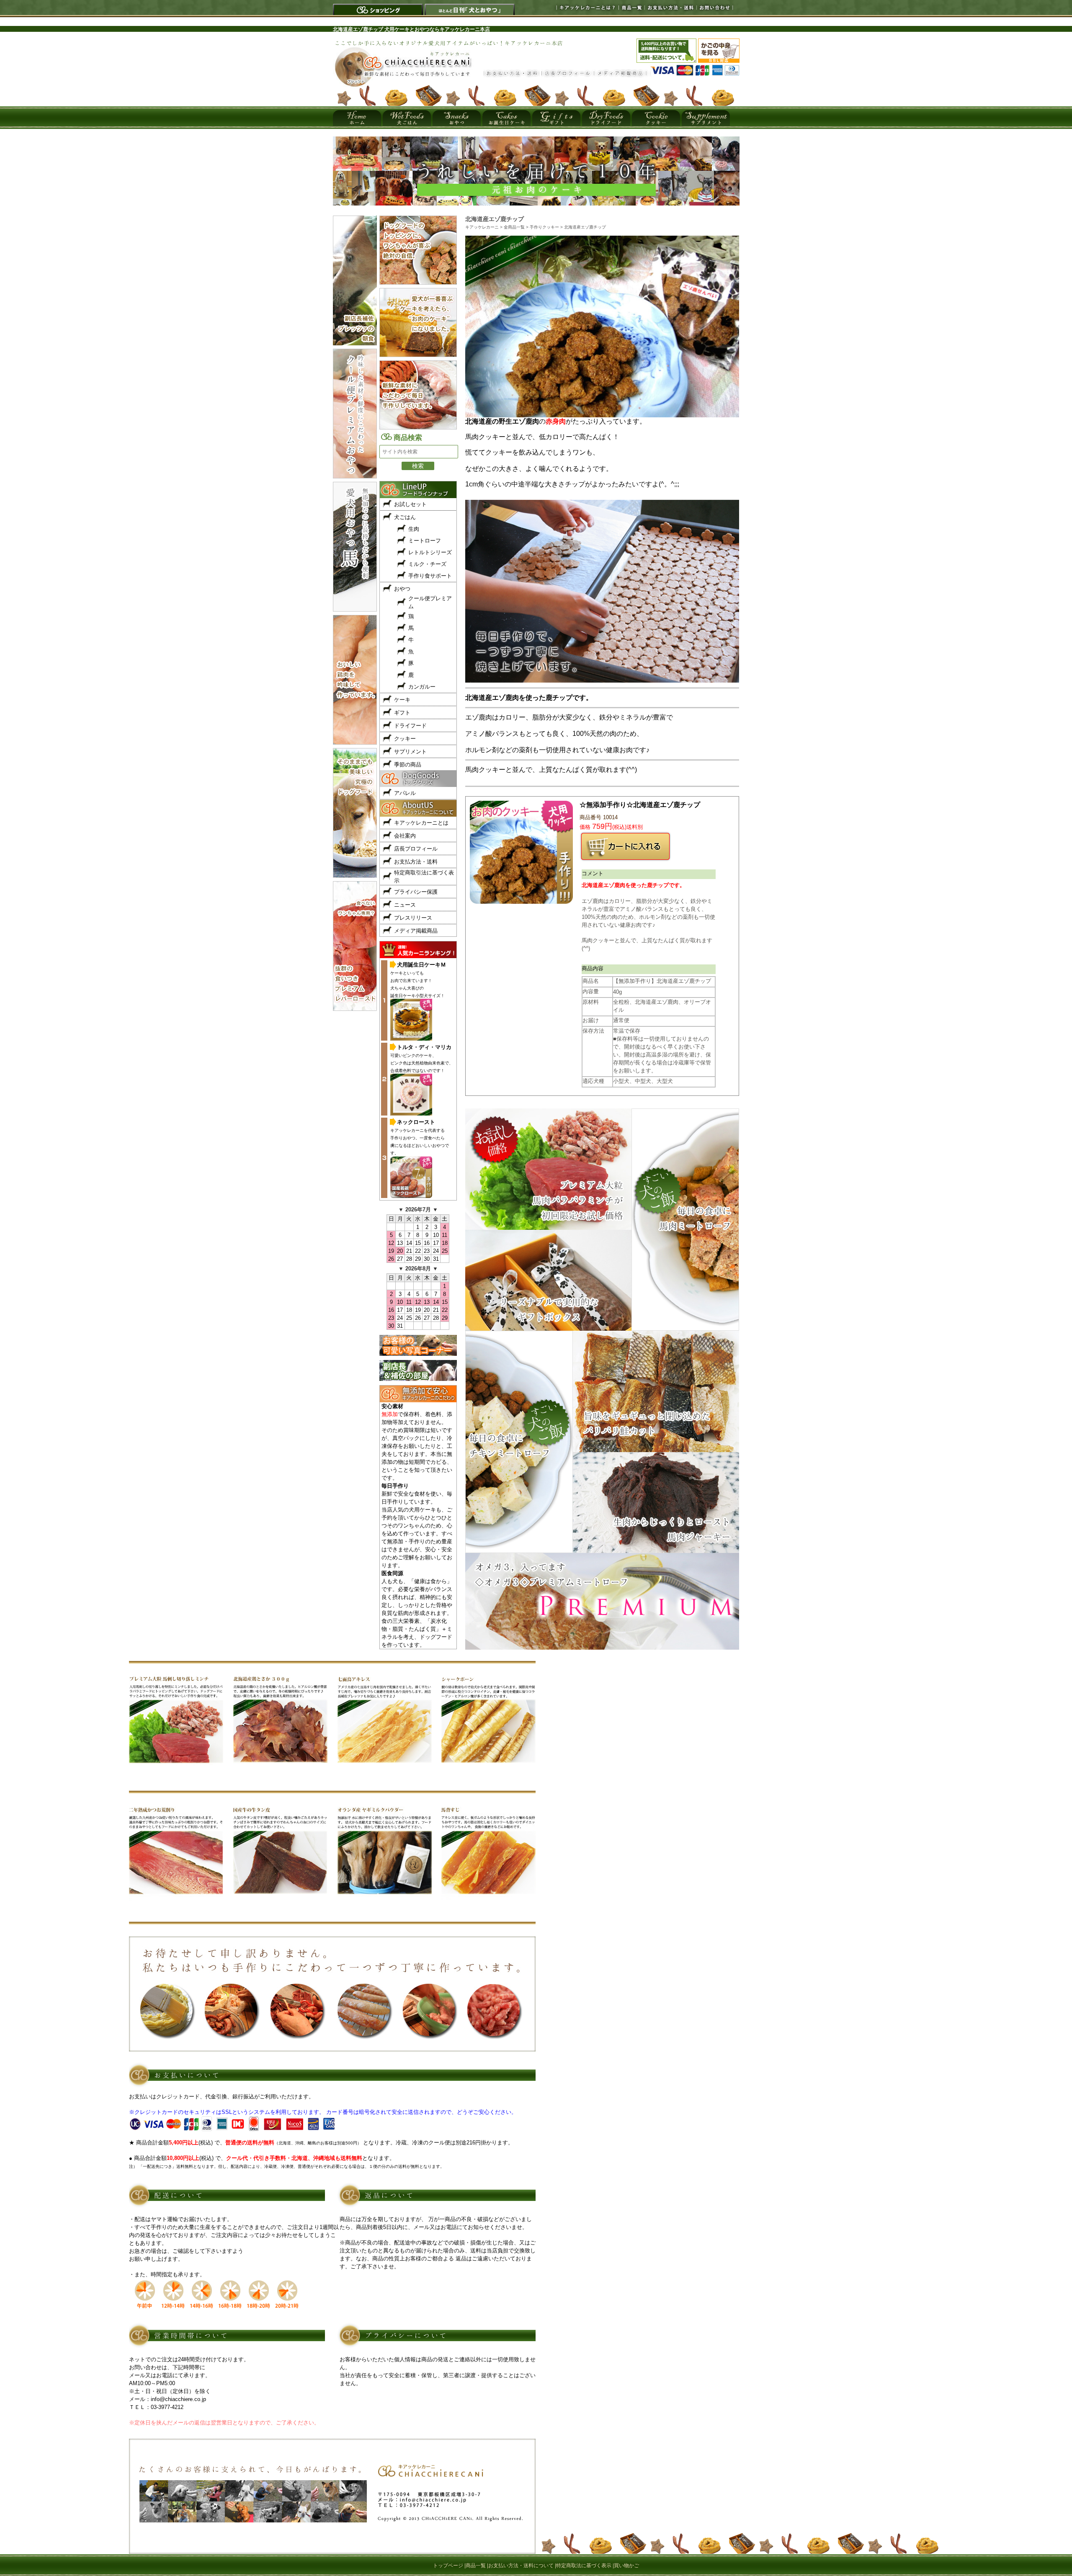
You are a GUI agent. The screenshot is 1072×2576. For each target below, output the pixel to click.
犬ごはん (405, 517)
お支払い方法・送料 (668, 7)
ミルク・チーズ (427, 564)
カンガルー (422, 687)
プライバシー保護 (416, 892)
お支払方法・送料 (416, 862)
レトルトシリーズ (430, 552)
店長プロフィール (416, 849)
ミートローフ (425, 541)
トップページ (448, 2566)
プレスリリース (413, 918)
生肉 (414, 529)
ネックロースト (416, 1122)
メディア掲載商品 (416, 931)
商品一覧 (629, 7)
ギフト (402, 713)
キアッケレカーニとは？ (576, 7)
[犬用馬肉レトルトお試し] (536, 203)
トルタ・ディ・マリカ (424, 1047)
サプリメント (410, 752)
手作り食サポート (430, 576)
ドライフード (410, 726)
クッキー (405, 739)
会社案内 (405, 836)
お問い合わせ (714, 7)
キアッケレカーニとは (421, 823)
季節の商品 (408, 765)
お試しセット (410, 504)
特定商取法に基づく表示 (584, 2566)
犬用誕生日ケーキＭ (421, 965)
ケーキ (402, 700)
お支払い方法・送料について (521, 2566)
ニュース (405, 905)
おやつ (402, 589)
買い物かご (626, 2566)
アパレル (405, 793)
